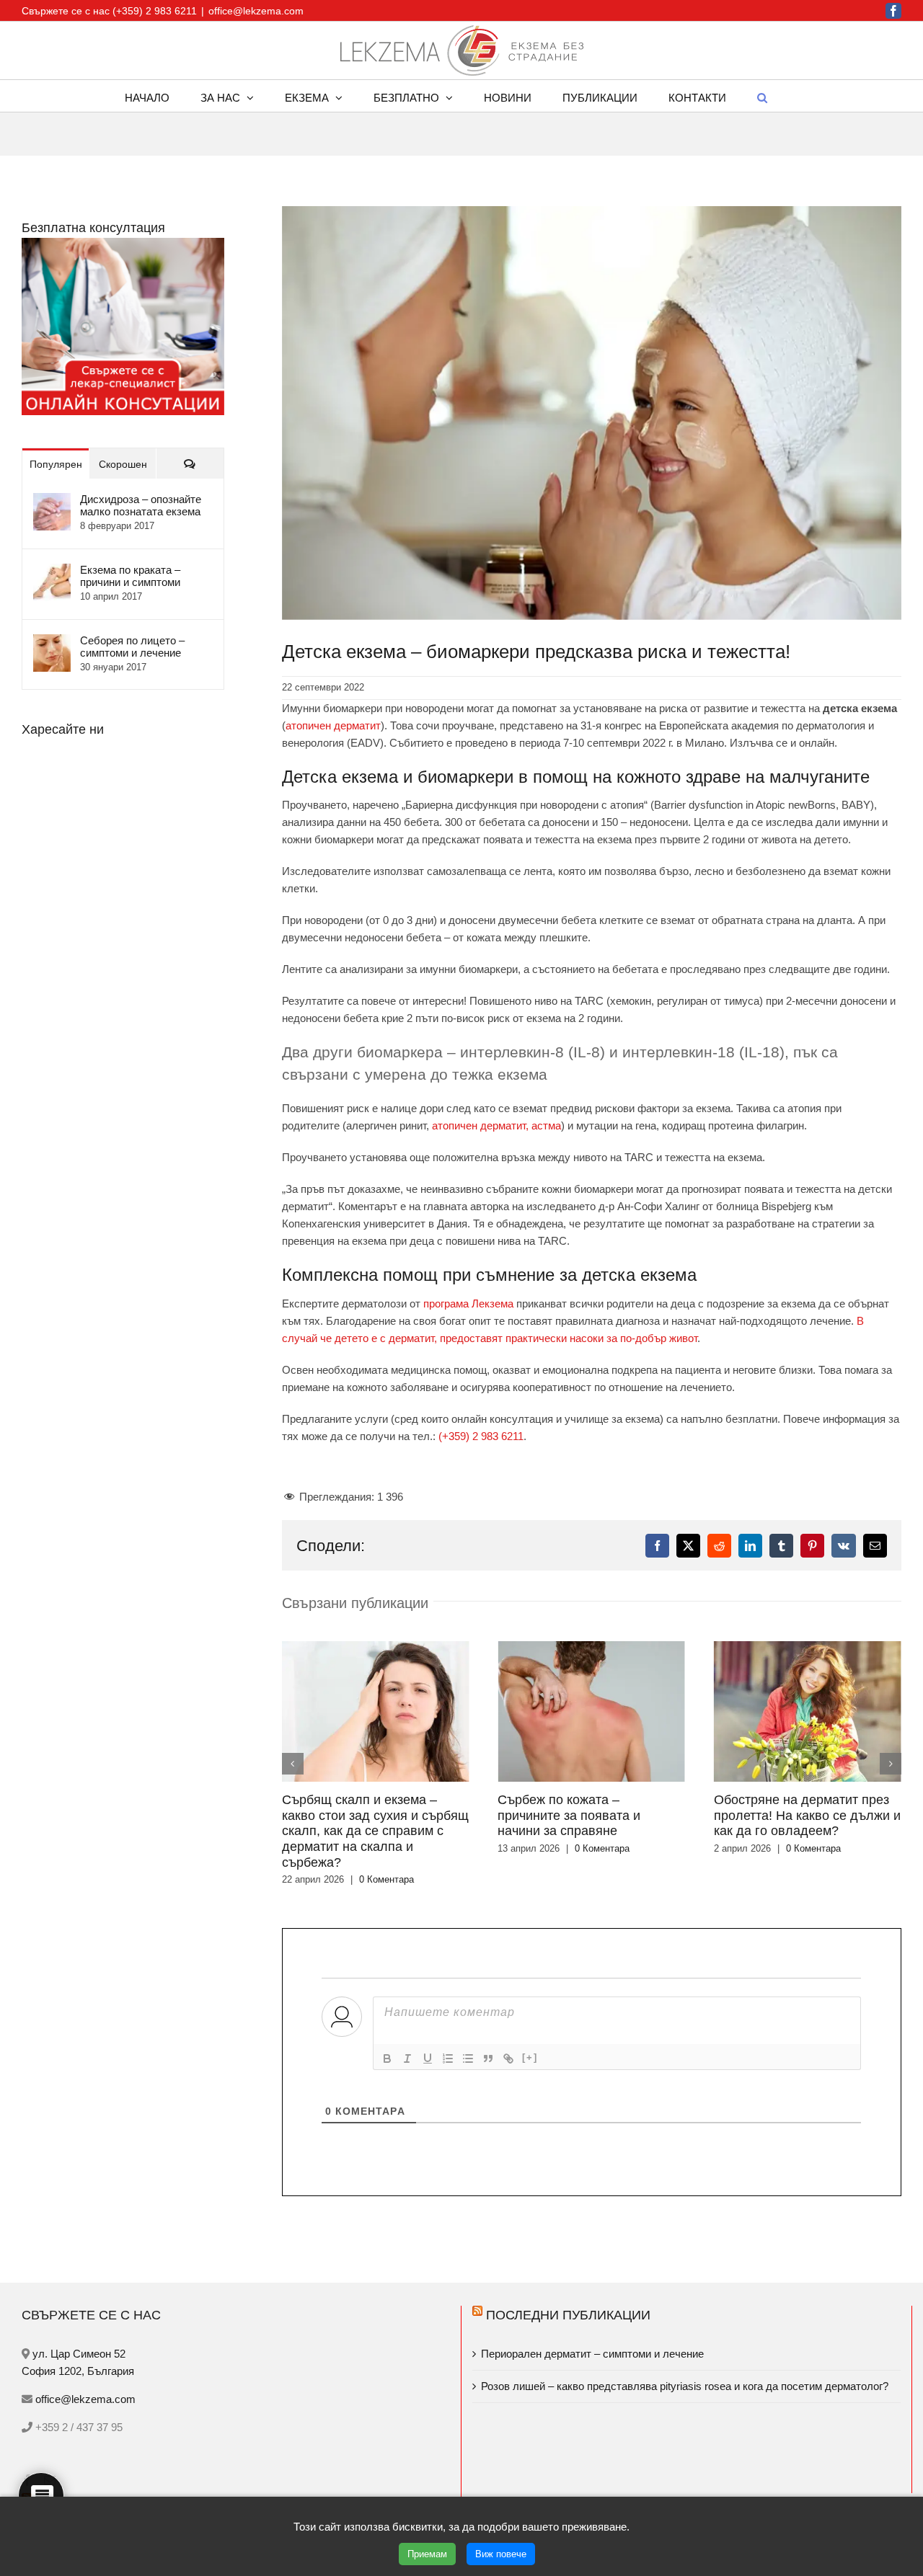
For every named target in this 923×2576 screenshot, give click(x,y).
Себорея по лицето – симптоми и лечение (132, 647)
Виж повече (501, 2554)
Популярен (56, 464)
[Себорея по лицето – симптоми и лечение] (52, 643)
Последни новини (102, 2476)
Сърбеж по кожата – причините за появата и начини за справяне (383, 1815)
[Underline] (428, 2032)
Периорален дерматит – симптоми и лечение (594, 2327)
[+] (530, 2031)
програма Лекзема (468, 1303)
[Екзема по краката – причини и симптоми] (52, 572)
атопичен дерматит (333, 725)
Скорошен (123, 464)
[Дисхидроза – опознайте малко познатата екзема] (52, 501)
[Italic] (407, 2032)
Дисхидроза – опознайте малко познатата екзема (141, 505)
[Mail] (50, 2453)
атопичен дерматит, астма (496, 1125)
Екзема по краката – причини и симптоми (130, 576)
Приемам (427, 2554)
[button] (762, 96)
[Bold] (387, 2032)
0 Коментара (416, 1848)
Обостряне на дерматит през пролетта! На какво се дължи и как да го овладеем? (621, 1815)
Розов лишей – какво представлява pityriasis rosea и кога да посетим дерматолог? (685, 2359)
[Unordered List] (468, 2032)
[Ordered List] (448, 2032)
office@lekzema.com (256, 11)
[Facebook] (27, 2453)
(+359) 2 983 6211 (481, 1436)
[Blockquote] (488, 2032)
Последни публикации (568, 2288)
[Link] (508, 2032)
